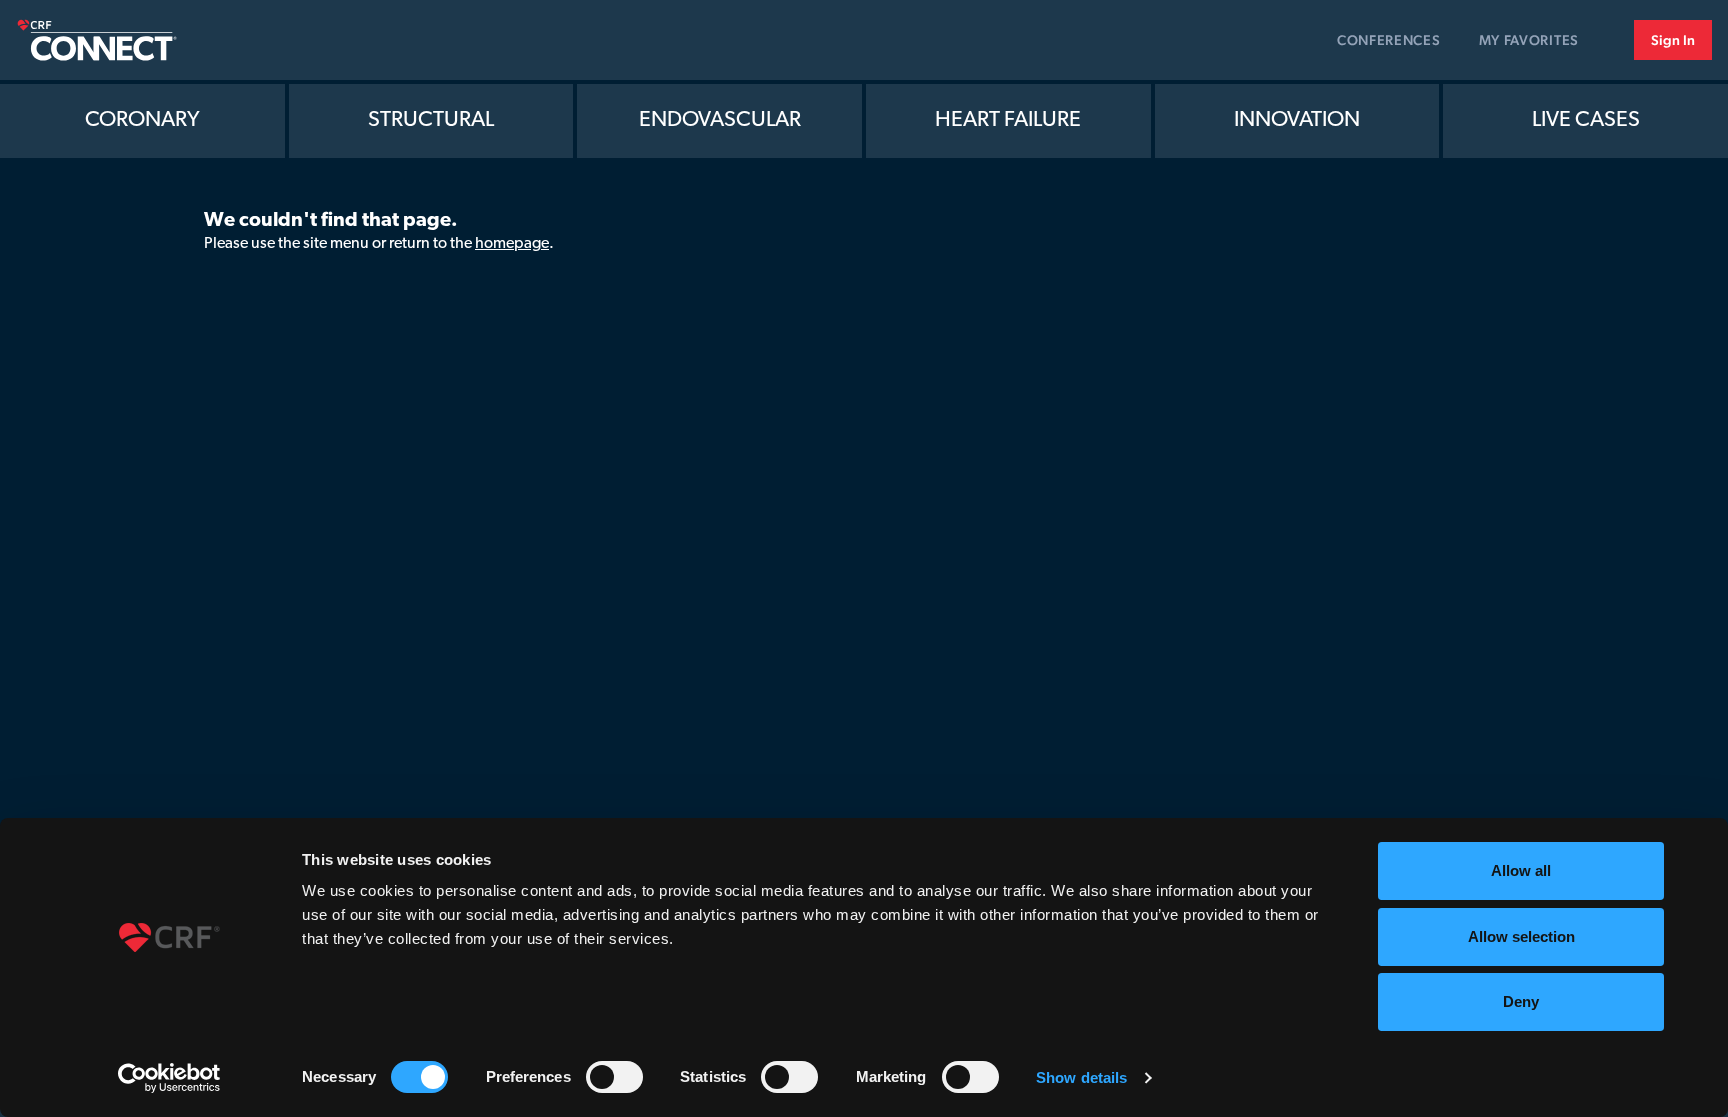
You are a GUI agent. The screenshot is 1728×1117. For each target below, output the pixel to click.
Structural (431, 120)
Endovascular (720, 120)
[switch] (614, 1077)
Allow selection (1521, 936)
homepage (512, 244)
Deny (1521, 1001)
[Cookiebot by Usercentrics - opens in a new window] (169, 1078)
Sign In (1673, 40)
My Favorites (1529, 40)
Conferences (1389, 40)
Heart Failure (1008, 120)
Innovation (1297, 120)
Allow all (1521, 870)
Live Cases (1586, 120)
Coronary (142, 120)
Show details (1081, 1077)
